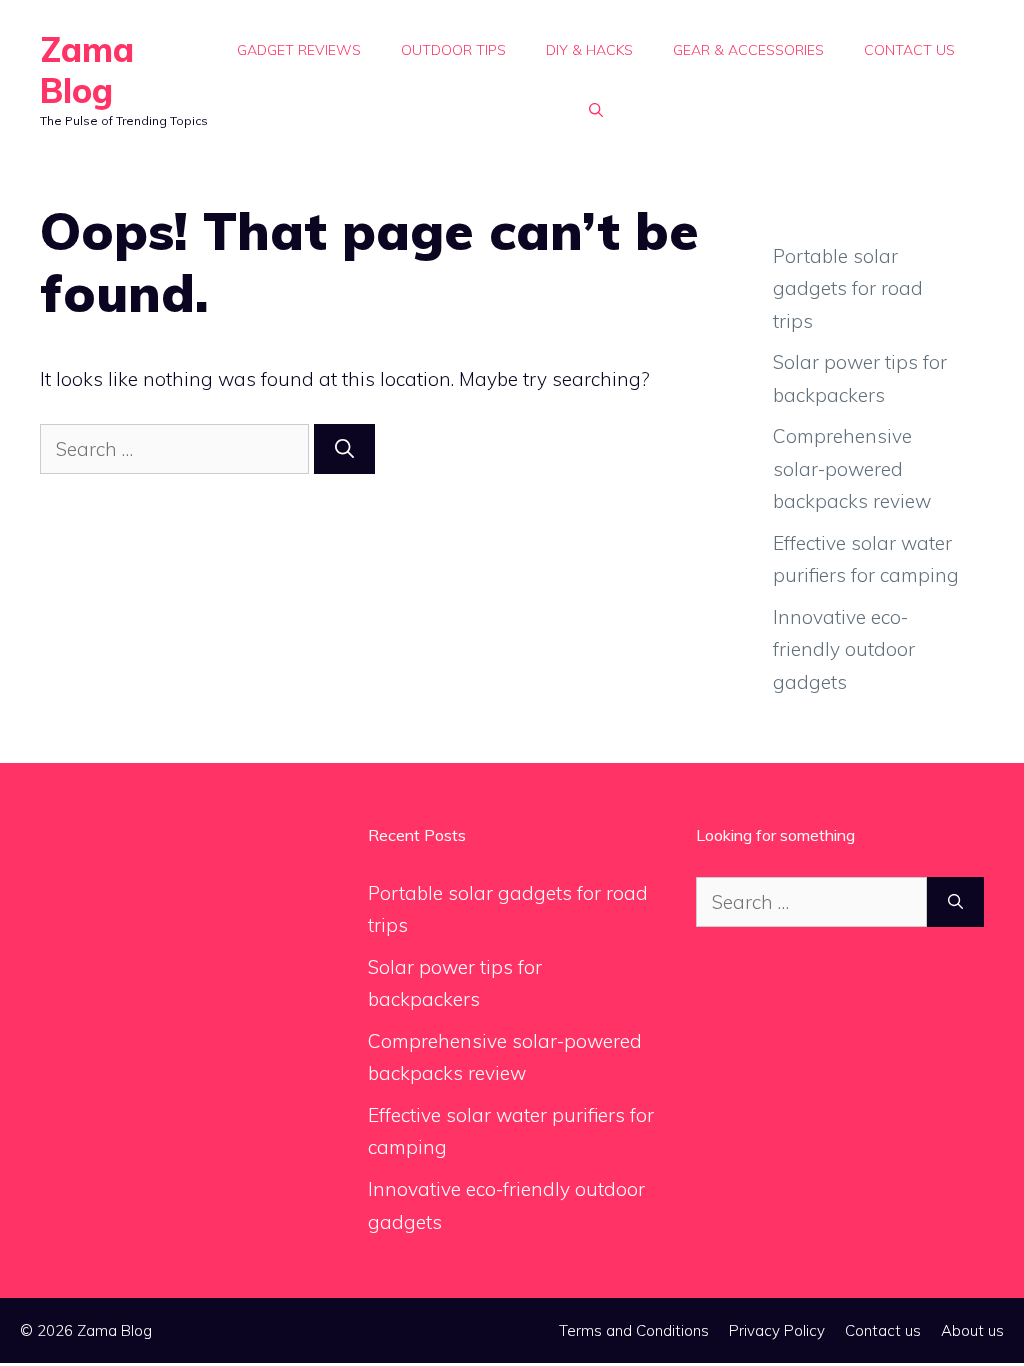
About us (972, 1330)
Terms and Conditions (634, 1330)
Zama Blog (87, 70)
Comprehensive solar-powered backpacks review (852, 468)
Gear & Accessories (748, 50)
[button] (596, 110)
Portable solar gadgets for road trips (848, 288)
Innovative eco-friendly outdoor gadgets (844, 649)
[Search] (344, 449)
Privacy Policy (777, 1330)
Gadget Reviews (299, 50)
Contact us (909, 50)
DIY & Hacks (589, 50)
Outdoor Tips (453, 50)
